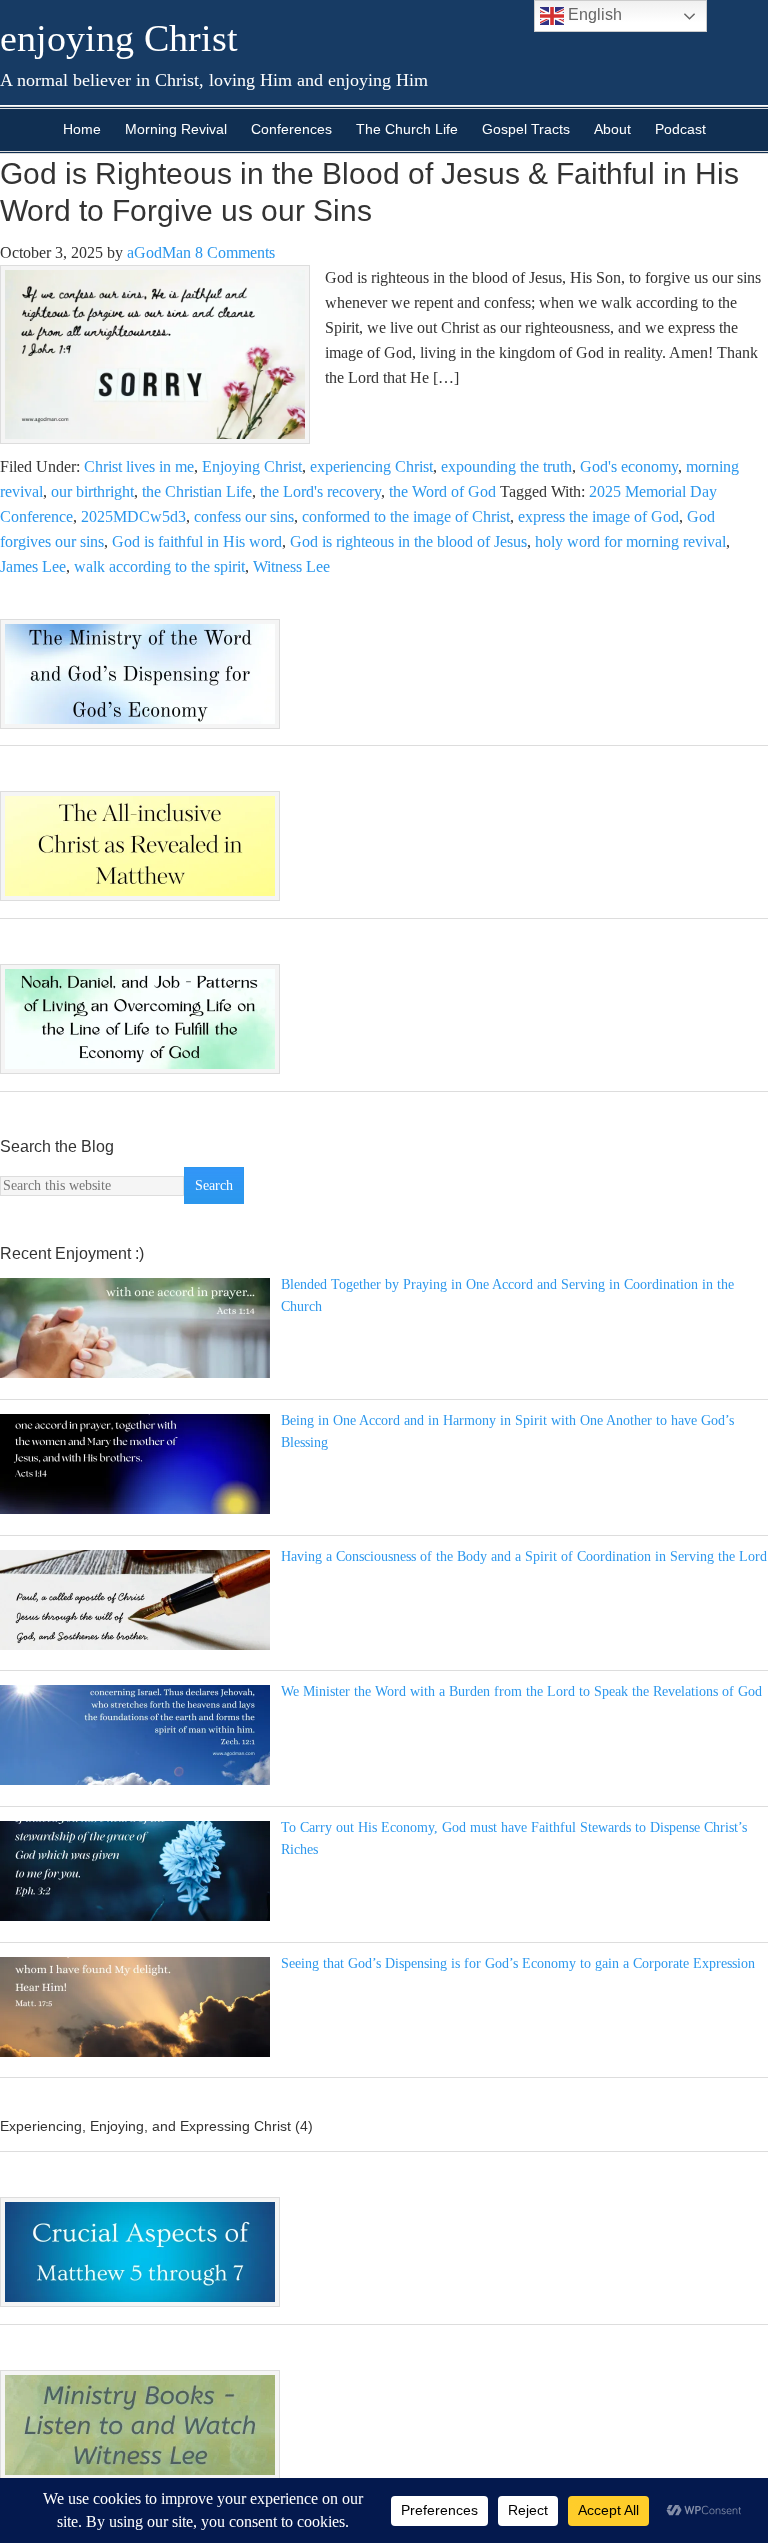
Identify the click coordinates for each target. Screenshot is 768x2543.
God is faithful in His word (197, 541)
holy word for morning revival (630, 541)
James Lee (33, 566)
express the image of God (598, 516)
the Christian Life (197, 491)
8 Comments (235, 252)
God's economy (629, 466)
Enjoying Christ (252, 466)
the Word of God (442, 491)
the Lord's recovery (320, 491)
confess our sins (244, 516)
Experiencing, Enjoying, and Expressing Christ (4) (156, 2126)
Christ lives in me (139, 466)
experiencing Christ (371, 466)
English (593, 14)
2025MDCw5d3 (133, 516)
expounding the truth (506, 466)
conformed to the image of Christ (406, 516)
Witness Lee (291, 566)
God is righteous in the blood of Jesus (408, 541)
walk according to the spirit (159, 566)
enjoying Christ (119, 38)
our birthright (92, 491)
